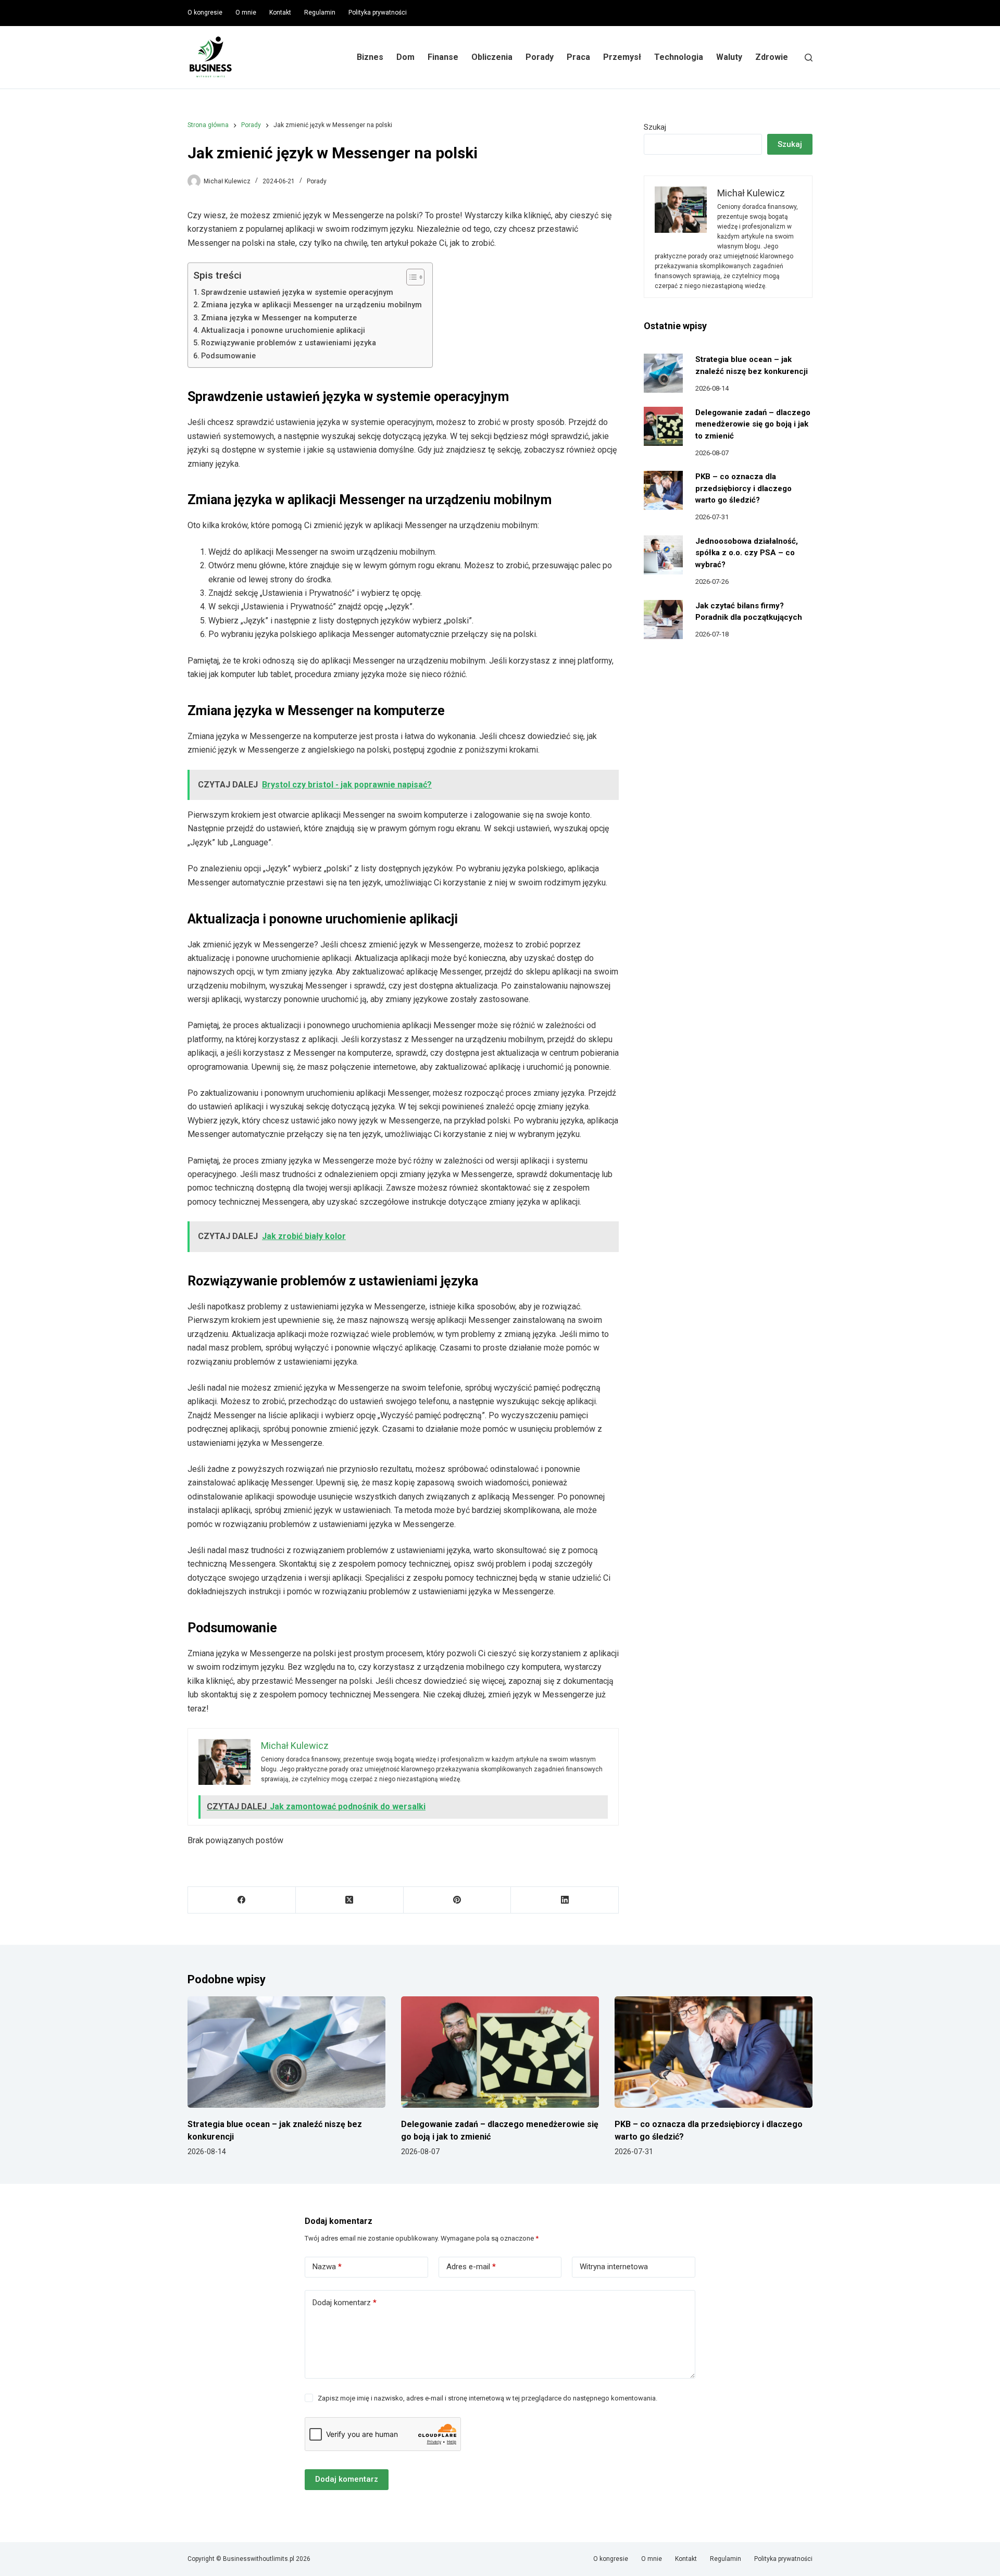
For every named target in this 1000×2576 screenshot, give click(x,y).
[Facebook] (242, 1900)
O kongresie (205, 12)
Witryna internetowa (614, 2267)
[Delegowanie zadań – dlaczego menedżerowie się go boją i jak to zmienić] (663, 426)
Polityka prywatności (378, 12)
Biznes (370, 57)
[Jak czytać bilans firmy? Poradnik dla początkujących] (663, 620)
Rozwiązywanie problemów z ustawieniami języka (289, 343)
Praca (578, 57)
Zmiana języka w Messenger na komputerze (279, 318)
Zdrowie (772, 57)
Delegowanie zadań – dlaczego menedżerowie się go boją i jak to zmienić (753, 424)
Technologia (679, 57)
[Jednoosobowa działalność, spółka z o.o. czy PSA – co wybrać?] (663, 555)
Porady (540, 57)
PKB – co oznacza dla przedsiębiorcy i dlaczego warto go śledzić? (743, 488)
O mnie (246, 12)
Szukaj (655, 127)
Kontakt (280, 12)
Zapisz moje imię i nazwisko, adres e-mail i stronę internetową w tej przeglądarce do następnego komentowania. (488, 2398)
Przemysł (622, 57)
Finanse (443, 57)
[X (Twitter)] (350, 1900)
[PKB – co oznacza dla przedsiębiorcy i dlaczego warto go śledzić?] (663, 490)
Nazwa (327, 2267)
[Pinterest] (458, 1900)
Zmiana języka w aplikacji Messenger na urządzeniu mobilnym (311, 305)
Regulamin (320, 12)
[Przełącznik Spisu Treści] (410, 277)
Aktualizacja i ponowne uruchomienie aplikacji (283, 330)
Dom (405, 57)
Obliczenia (492, 57)
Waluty (729, 57)
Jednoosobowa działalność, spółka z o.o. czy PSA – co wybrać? (747, 553)
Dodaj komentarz (345, 2303)
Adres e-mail (471, 2267)
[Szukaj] (809, 58)
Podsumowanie (228, 356)
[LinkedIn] (565, 1900)
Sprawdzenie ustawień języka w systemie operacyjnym (297, 292)
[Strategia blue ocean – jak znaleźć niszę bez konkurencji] (663, 373)
